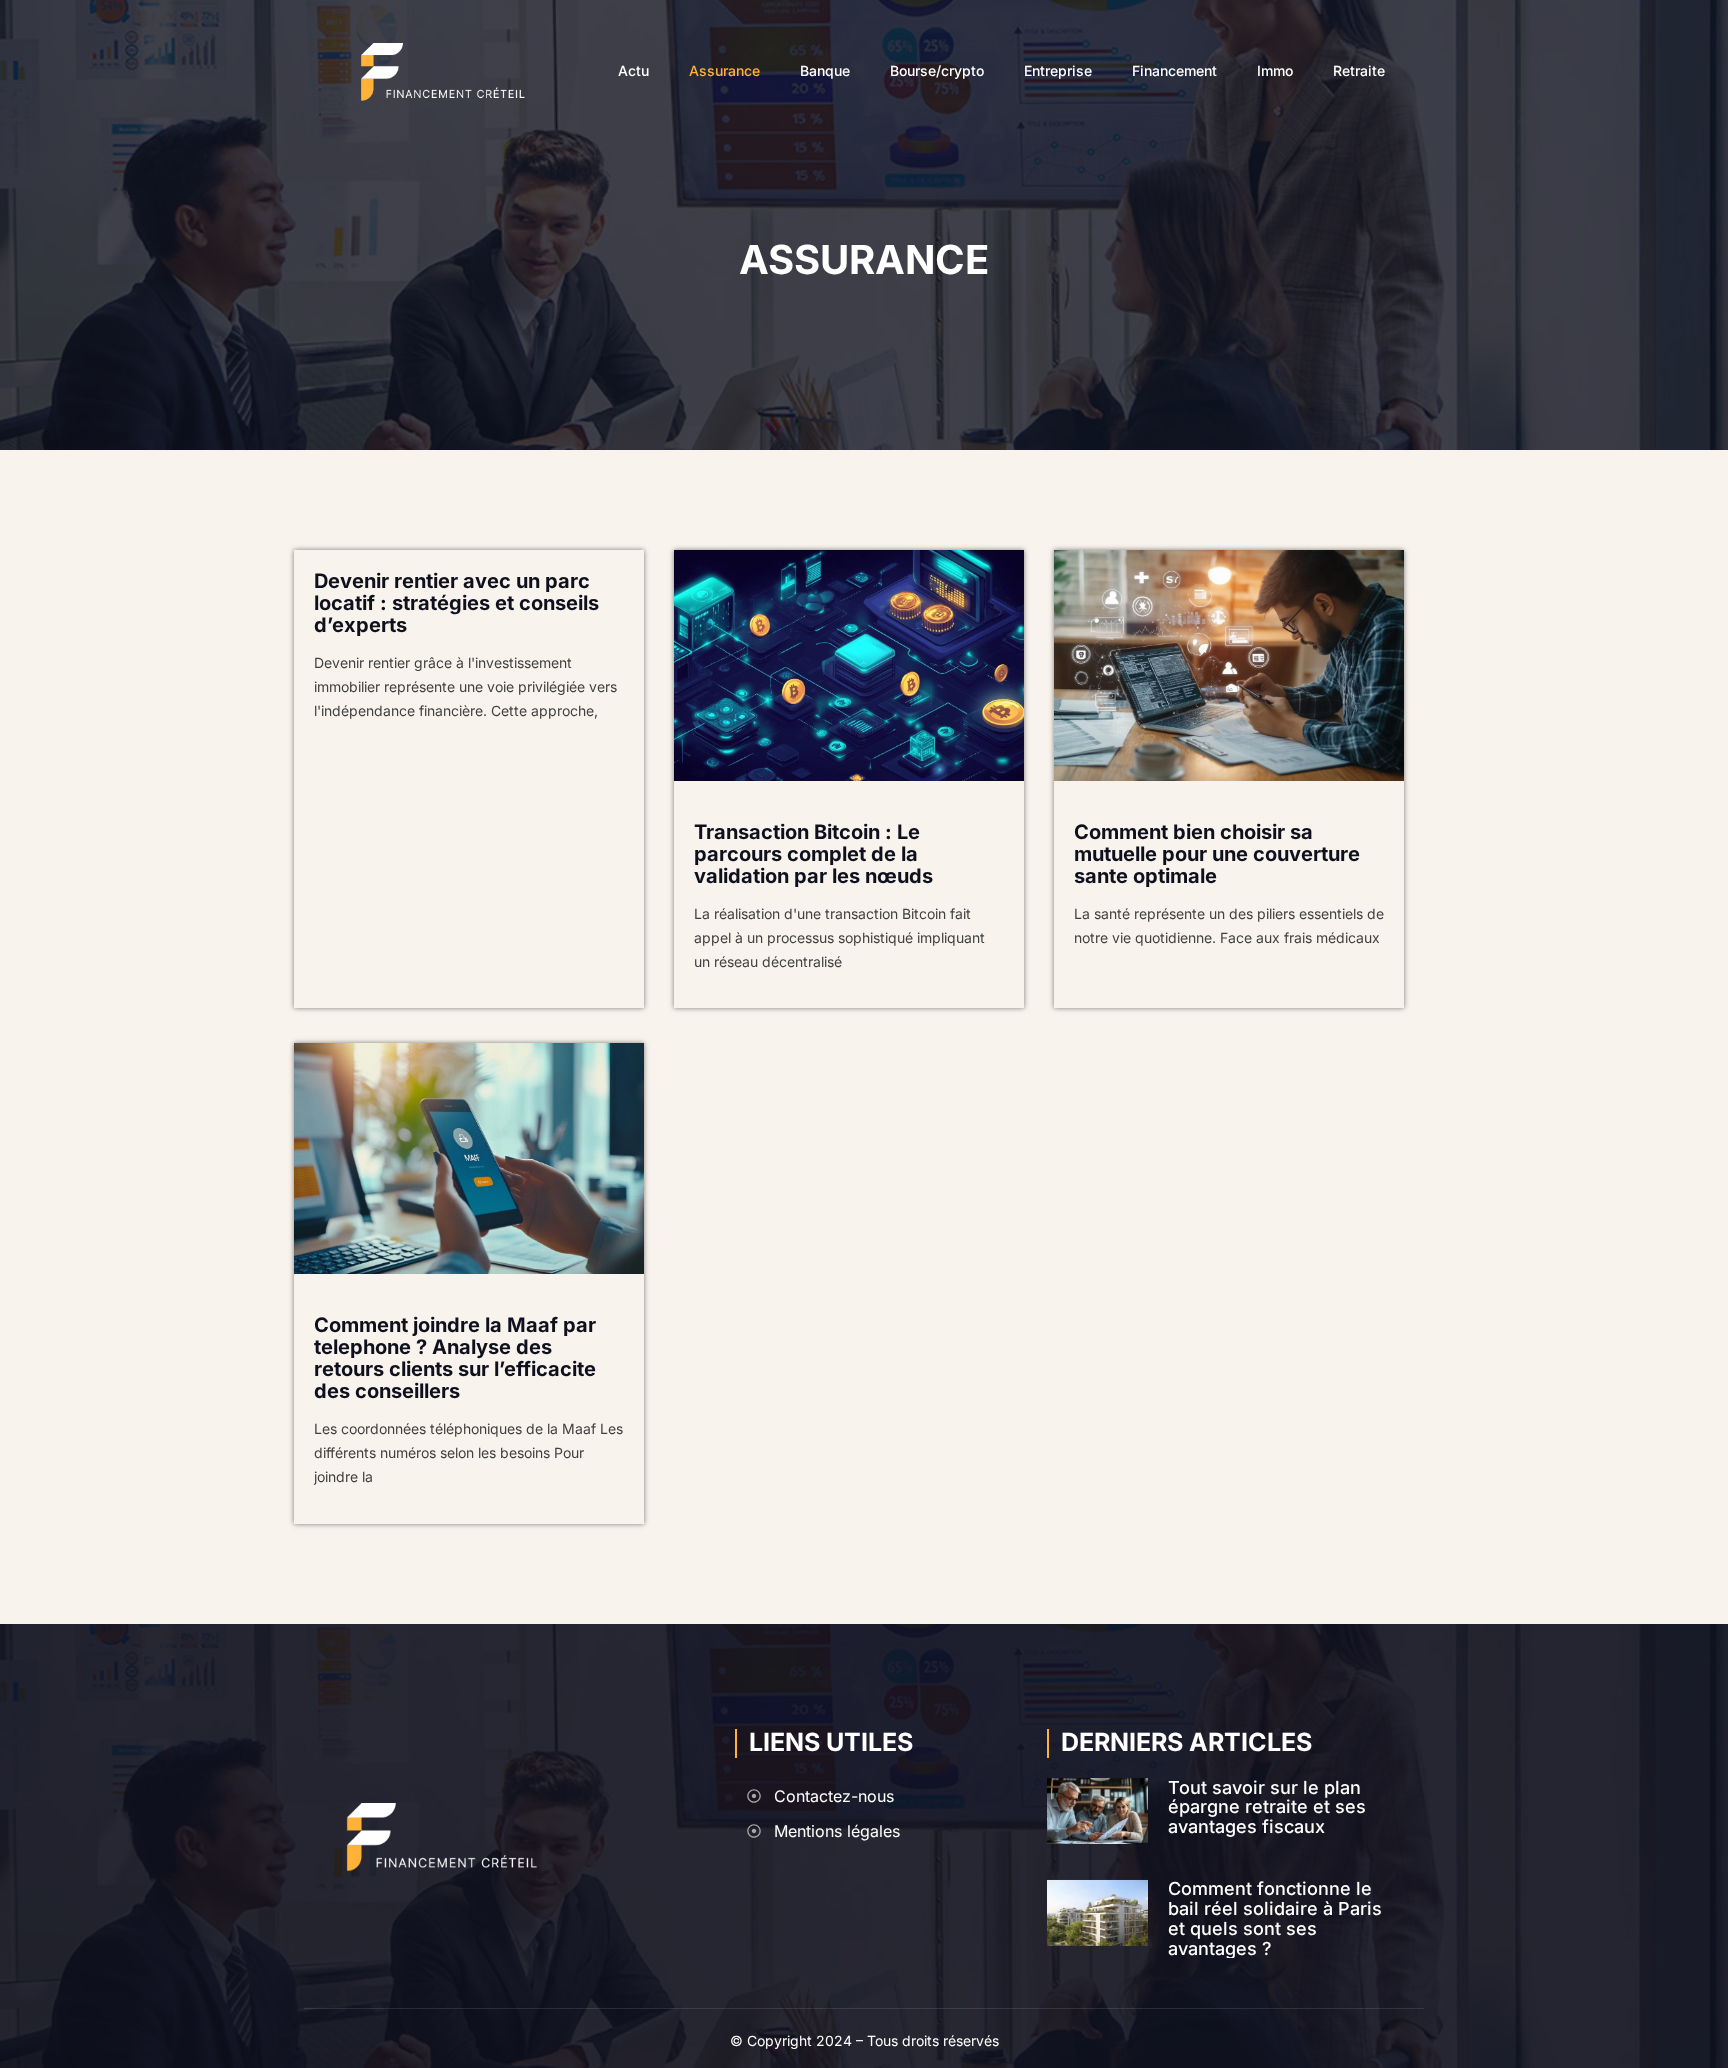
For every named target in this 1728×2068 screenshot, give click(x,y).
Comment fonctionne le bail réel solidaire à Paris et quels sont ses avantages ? (1275, 1918)
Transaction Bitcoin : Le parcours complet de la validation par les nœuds (813, 854)
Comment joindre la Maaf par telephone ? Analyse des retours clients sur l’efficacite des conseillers (455, 1358)
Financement (1174, 71)
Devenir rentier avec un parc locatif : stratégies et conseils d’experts (456, 603)
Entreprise (1058, 71)
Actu (633, 71)
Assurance (724, 71)
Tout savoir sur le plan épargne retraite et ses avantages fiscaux (1267, 1807)
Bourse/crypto (937, 71)
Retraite (1359, 71)
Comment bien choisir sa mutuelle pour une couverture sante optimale (1217, 854)
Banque (825, 71)
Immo (1275, 71)
